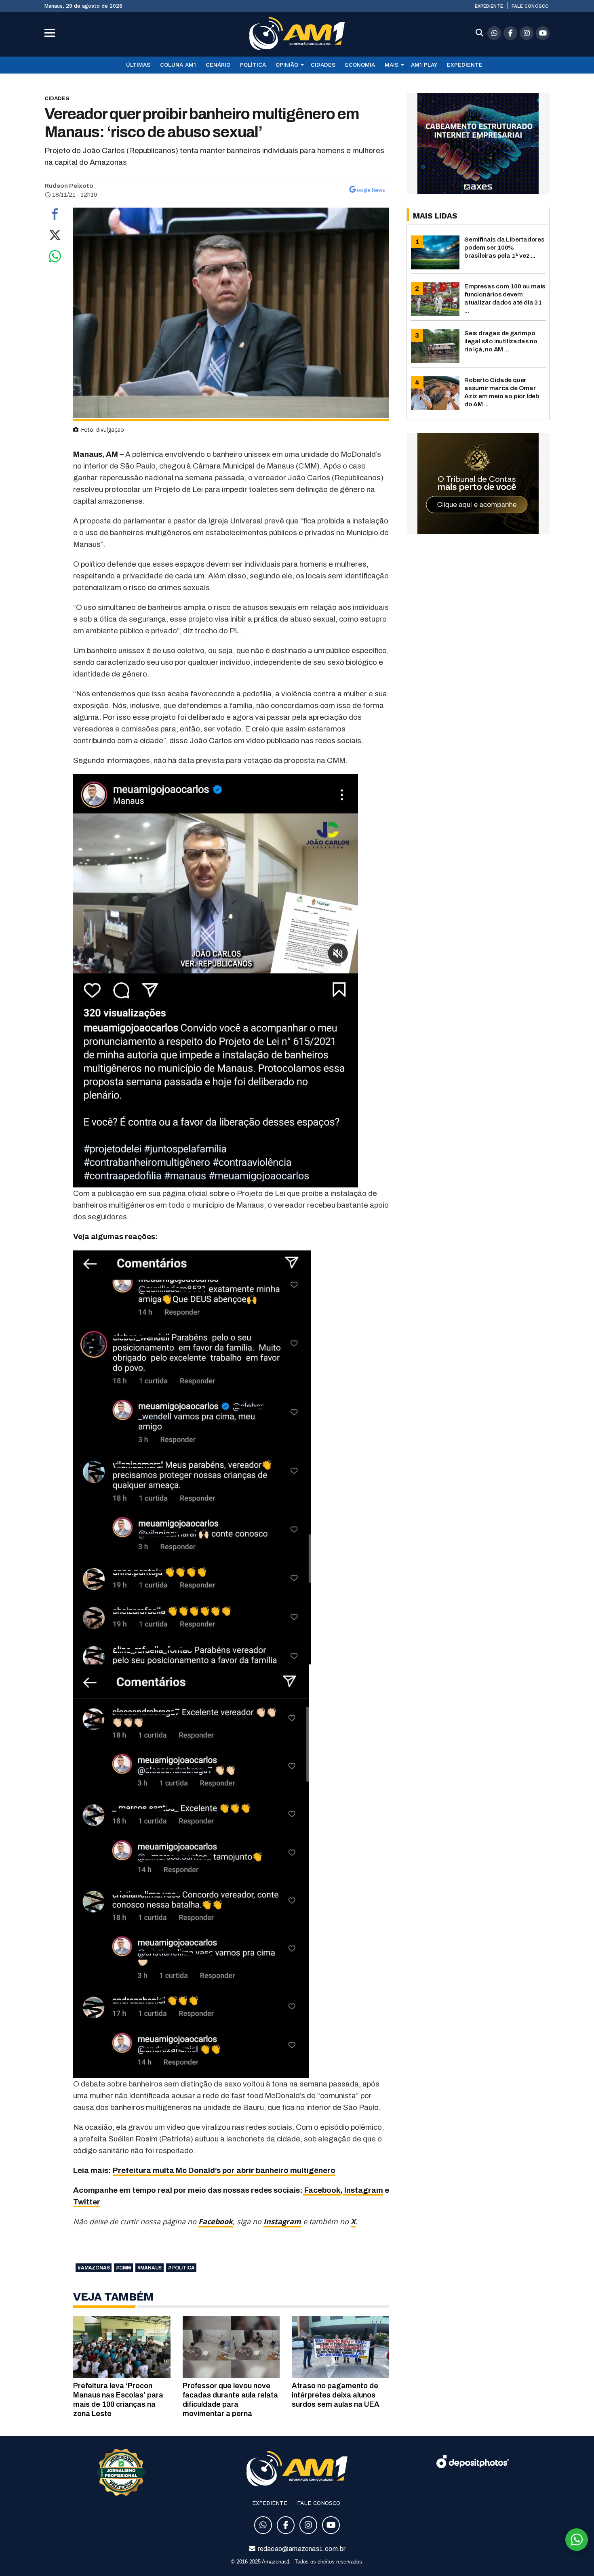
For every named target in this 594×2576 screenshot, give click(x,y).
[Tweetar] (55, 237)
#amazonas (94, 2268)
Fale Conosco (530, 6)
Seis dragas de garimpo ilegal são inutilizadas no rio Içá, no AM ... (501, 341)
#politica (181, 2268)
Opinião (287, 65)
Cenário (218, 65)
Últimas (138, 65)
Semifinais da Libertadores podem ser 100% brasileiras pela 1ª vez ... (504, 247)
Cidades (323, 65)
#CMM (123, 2268)
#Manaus (150, 2268)
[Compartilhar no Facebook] (55, 216)
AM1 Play (424, 65)
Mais (392, 65)
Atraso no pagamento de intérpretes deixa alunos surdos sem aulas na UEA (336, 2395)
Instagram (363, 2190)
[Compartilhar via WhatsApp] (55, 258)
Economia (360, 65)
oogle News (371, 190)
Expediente (489, 6)
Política (253, 65)
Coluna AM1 (178, 65)
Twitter (87, 2202)
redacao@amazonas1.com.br (301, 2549)
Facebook (322, 2190)
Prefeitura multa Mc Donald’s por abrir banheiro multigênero (224, 2170)
